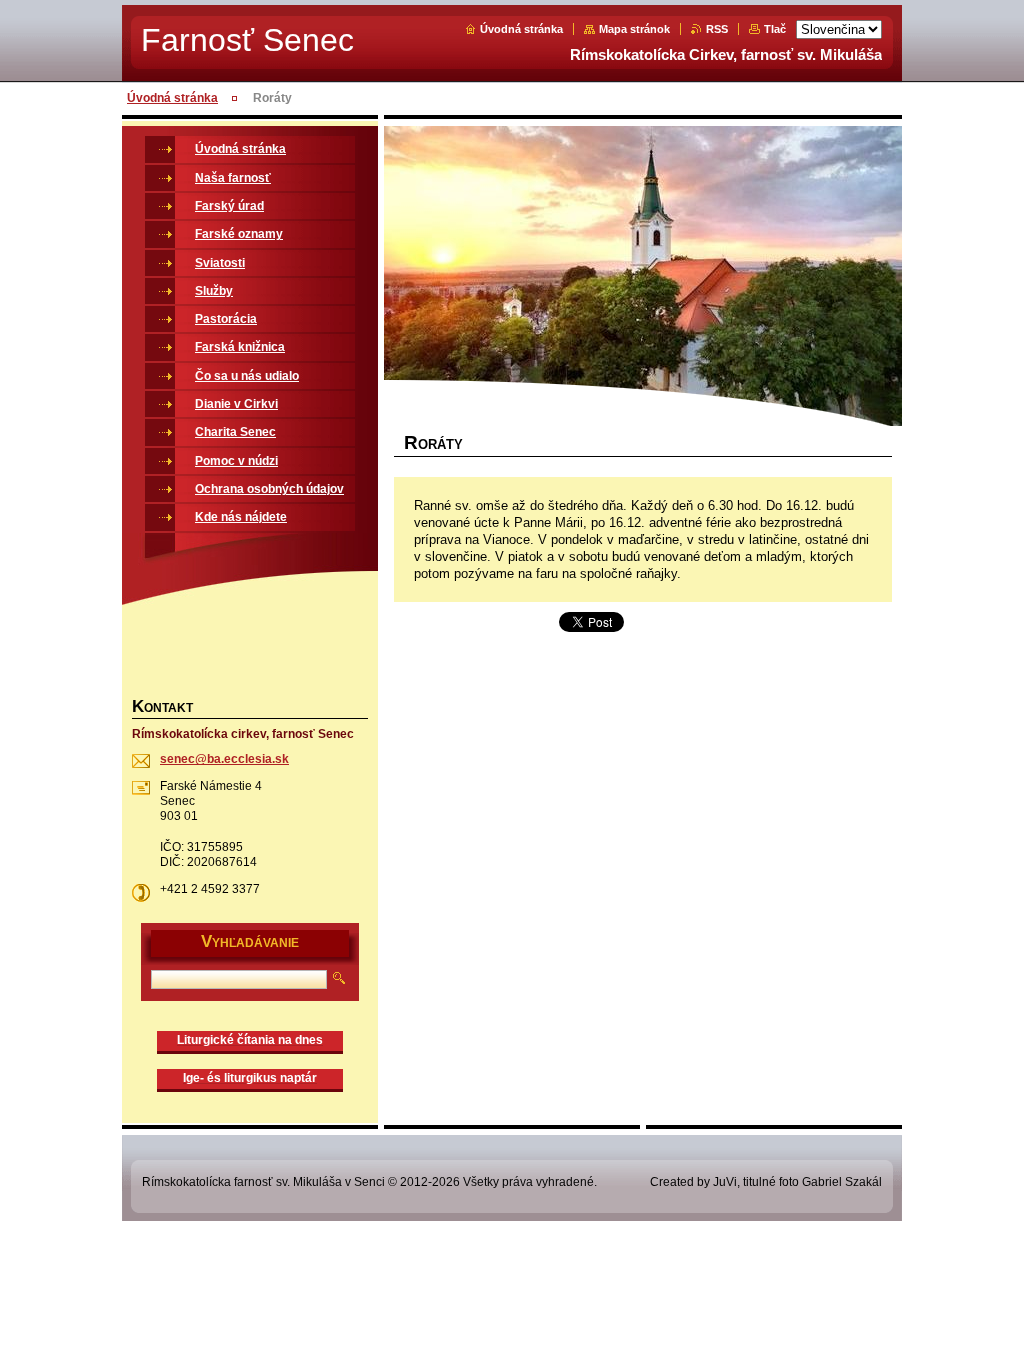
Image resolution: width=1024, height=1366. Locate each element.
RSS (717, 29)
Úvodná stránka (521, 29)
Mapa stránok (634, 29)
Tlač (775, 29)
